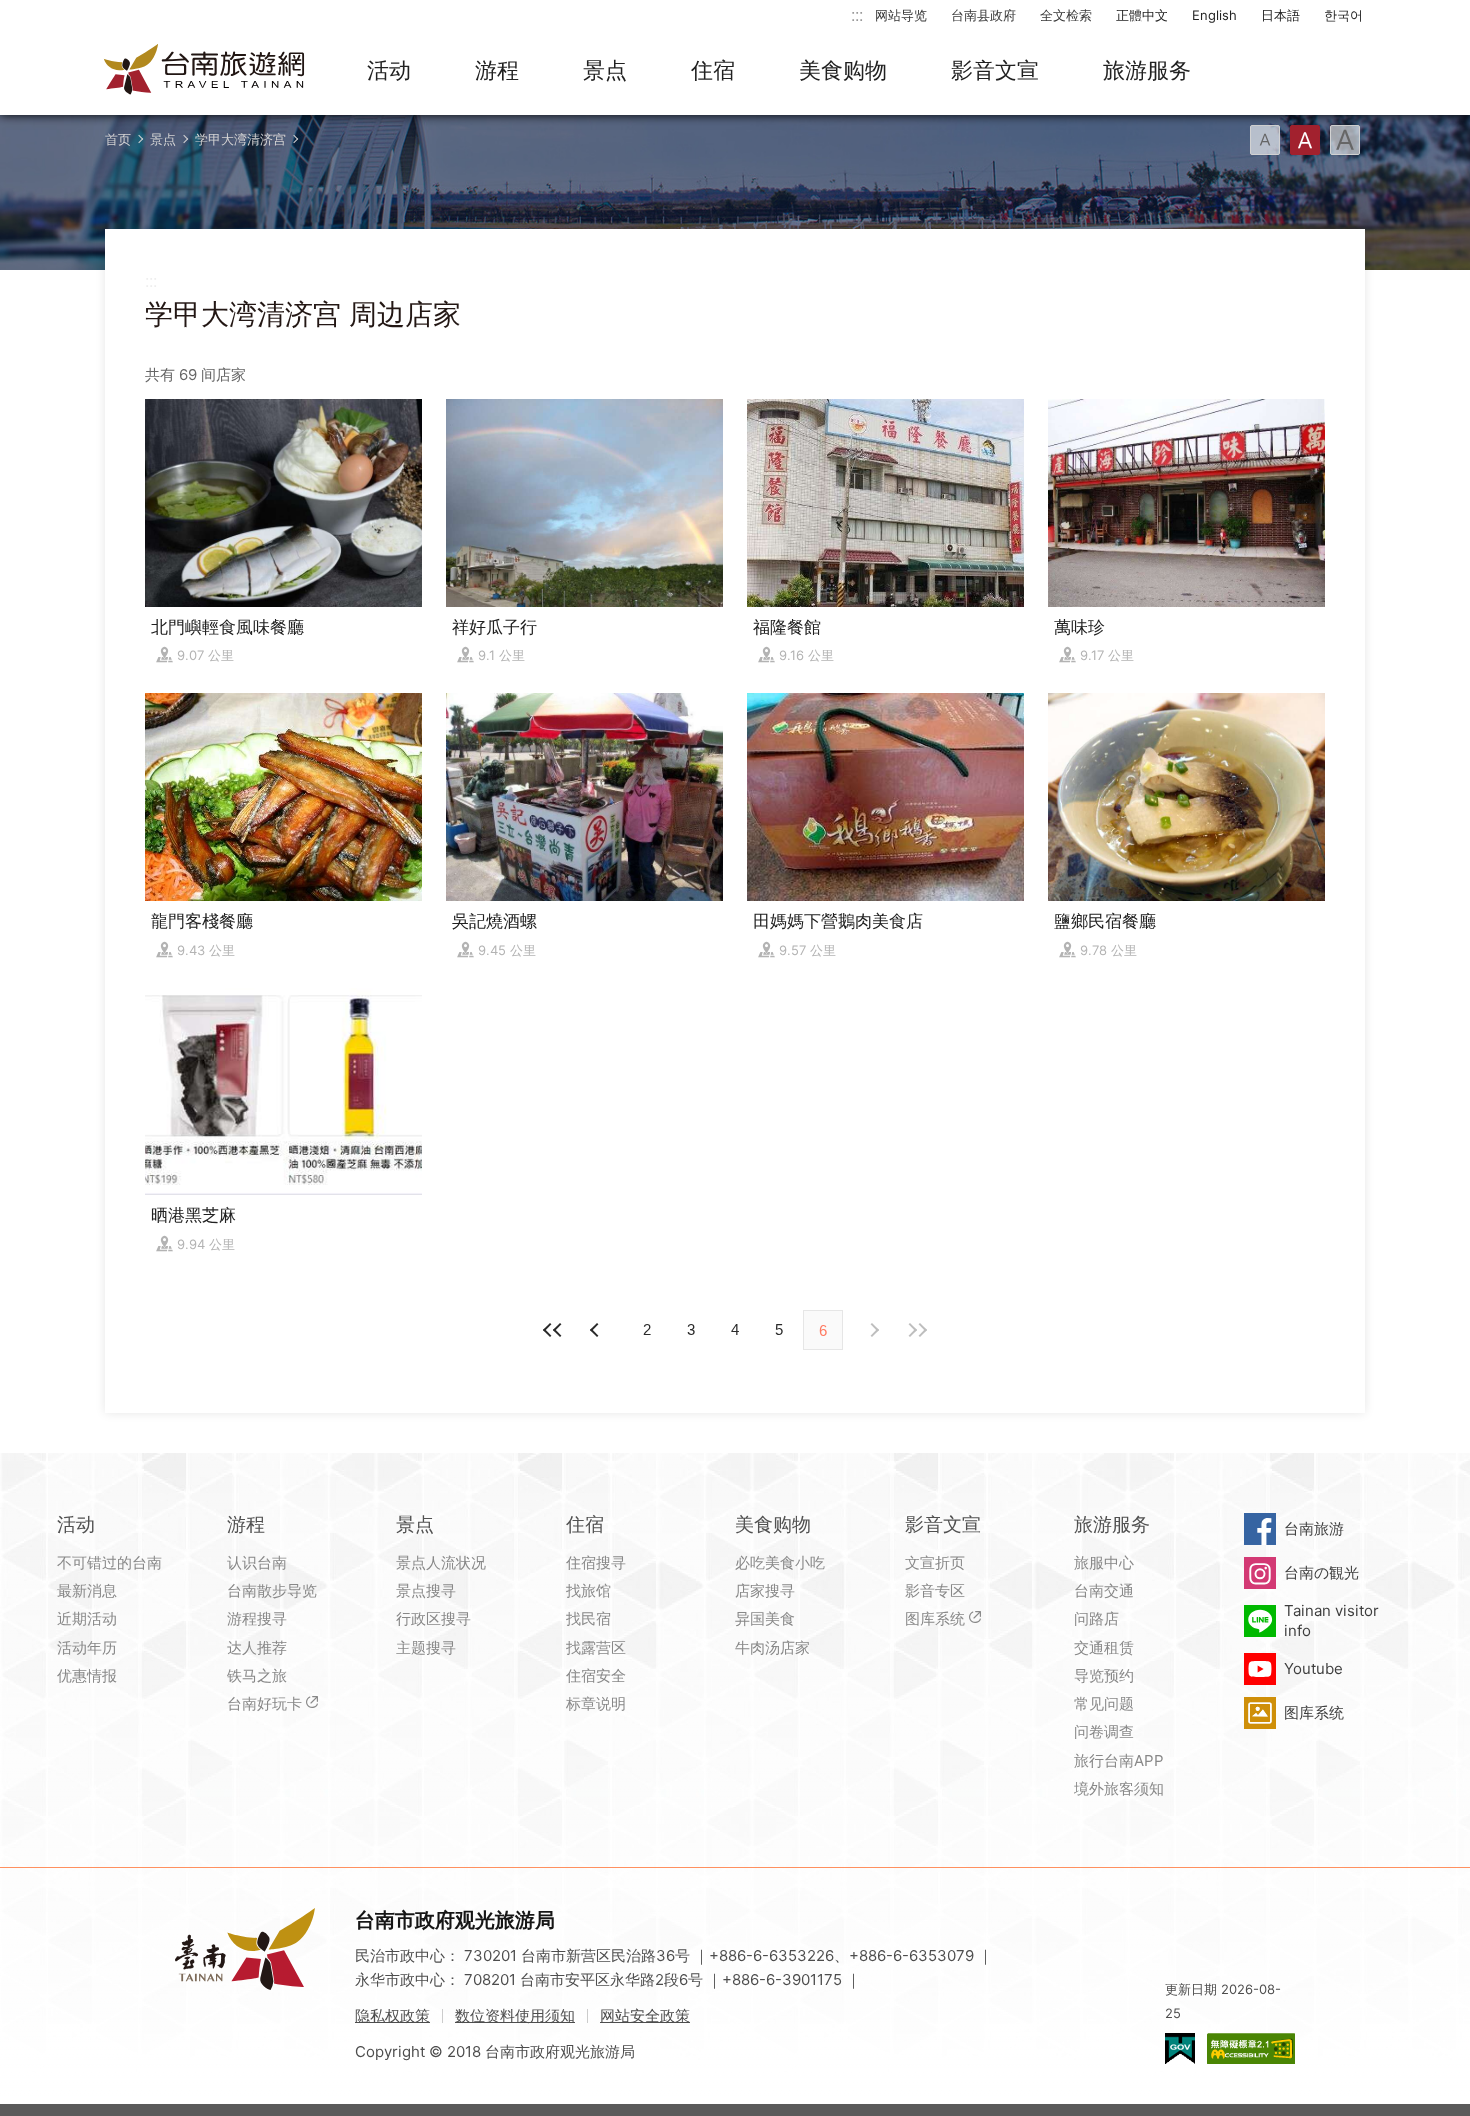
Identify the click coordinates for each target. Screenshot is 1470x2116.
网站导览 (901, 15)
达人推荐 (257, 1647)
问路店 (1096, 1618)
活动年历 (87, 1647)
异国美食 (765, 1618)
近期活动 (87, 1618)
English (1214, 15)
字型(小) (1265, 140)
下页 (597, 1330)
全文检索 (1066, 15)
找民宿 (588, 1618)
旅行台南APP (1119, 1760)
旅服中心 (1104, 1562)
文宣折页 (935, 1562)
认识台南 (257, 1562)
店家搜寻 (765, 1590)
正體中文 (1142, 15)
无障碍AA (1251, 2048)
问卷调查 (1104, 1731)
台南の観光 (1321, 1572)
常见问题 (1104, 1703)
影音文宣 (995, 70)
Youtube (1313, 1668)
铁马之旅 (257, 1675)
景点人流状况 (441, 1562)
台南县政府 (983, 15)
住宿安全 (596, 1675)
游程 (497, 70)
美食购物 (843, 70)
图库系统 (935, 1618)
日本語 (1280, 15)
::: (857, 14)
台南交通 (1104, 1590)
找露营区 (596, 1647)
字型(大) (1345, 140)
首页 (118, 139)
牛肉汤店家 (772, 1647)
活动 (389, 70)
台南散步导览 (272, 1590)
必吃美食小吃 (780, 1562)
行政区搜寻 (433, 1618)
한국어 (1343, 15)
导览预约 (1104, 1675)
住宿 (713, 70)
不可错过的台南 (109, 1562)
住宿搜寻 (596, 1562)
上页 (873, 1330)
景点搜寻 (426, 1590)
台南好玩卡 (264, 1703)
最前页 (553, 1330)
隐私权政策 (392, 2015)
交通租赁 (1104, 1647)
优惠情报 (87, 1675)
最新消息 (87, 1590)
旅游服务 (1147, 70)
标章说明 (596, 1703)
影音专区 (935, 1590)
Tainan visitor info (1331, 1620)
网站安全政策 (645, 2015)
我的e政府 (1180, 2048)
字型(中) (1305, 140)
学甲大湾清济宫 (240, 139)
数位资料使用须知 (515, 2015)
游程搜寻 (257, 1618)
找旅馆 (588, 1590)
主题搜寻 (426, 1647)
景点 (605, 70)
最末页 (917, 1330)
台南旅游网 (205, 71)
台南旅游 (1314, 1528)
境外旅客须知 (1119, 1788)
